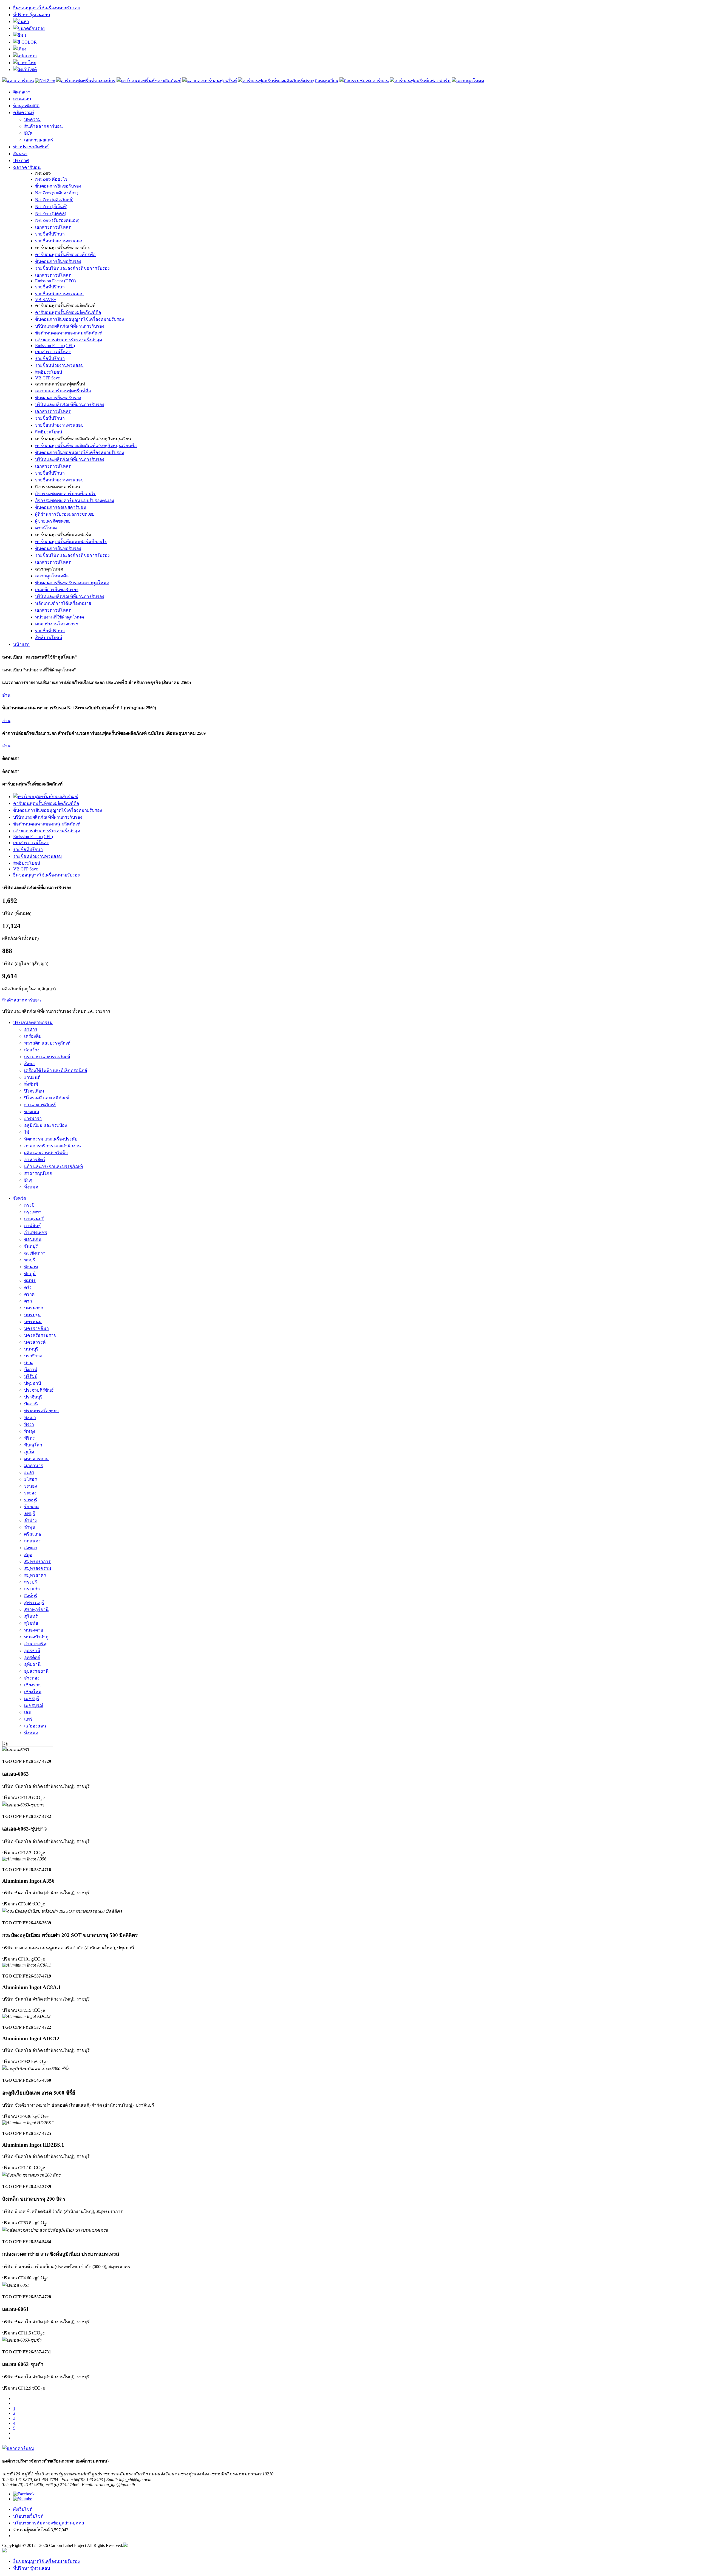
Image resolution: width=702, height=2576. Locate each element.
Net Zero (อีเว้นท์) (51, 207)
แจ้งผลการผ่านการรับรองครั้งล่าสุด (69, 340)
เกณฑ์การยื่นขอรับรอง (57, 590)
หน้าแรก (21, 644)
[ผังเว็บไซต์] (25, 69)
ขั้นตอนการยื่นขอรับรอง (58, 186)
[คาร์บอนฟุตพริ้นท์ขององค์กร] (86, 81)
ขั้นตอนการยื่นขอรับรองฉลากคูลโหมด (72, 583)
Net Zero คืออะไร (51, 179)
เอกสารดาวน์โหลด (53, 227)
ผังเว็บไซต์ (23, 2509)
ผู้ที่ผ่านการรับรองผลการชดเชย (65, 514)
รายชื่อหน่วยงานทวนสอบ (59, 241)
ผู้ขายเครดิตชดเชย (53, 521)
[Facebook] (24, 2494)
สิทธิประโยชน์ (49, 372)
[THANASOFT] (4, 2551)
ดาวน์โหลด (46, 528)
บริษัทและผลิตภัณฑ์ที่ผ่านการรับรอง (70, 326)
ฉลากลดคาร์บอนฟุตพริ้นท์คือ (63, 391)
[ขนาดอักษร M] (29, 28)
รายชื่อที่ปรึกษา (50, 234)
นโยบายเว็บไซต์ (28, 2516)
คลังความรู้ (24, 113)
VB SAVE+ (46, 300)
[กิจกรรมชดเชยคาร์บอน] (364, 81)
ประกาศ (21, 161)
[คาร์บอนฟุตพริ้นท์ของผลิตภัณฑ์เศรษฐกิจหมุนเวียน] (288, 81)
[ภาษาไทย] (25, 63)
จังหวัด (20, 1198)
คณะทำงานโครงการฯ (57, 624)
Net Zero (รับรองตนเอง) (57, 220)
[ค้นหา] (21, 22)
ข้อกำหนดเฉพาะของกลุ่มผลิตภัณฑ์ (69, 333)
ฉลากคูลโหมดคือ (52, 576)
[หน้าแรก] (18, 81)
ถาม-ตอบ (22, 99)
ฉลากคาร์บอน (27, 167)
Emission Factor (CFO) (55, 281)
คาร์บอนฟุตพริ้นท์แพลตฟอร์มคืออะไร (71, 542)
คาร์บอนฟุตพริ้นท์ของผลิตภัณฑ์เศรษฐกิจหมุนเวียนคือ (86, 446)
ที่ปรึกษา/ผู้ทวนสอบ (32, 15)
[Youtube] (23, 2499)
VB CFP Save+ (49, 378)
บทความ (32, 119)
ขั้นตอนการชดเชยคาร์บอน (61, 507)
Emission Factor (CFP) (55, 346)
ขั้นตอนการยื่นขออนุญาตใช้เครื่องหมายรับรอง (80, 319)
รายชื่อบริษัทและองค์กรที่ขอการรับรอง (72, 268)
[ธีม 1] (20, 35)
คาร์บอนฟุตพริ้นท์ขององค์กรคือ (65, 255)
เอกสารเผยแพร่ (39, 140)
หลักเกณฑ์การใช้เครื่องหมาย (63, 603)
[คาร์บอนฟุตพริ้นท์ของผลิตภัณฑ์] (149, 81)
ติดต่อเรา (22, 92)
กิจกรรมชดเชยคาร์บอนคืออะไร (65, 494)
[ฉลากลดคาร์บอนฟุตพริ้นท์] (210, 81)
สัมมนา (20, 154)
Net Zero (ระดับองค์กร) (57, 193)
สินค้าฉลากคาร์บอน (43, 126)
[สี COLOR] (25, 42)
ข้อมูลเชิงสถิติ (26, 106)
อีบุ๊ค (28, 133)
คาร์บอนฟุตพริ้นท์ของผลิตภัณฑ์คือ (68, 312)
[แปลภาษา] (25, 56)
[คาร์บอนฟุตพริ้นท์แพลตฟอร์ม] (420, 81)
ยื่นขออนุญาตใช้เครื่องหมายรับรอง (46, 8)
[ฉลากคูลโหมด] (468, 81)
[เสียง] (20, 49)
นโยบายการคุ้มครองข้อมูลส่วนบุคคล (49, 2523)
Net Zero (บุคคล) (51, 213)
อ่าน (6, 695)
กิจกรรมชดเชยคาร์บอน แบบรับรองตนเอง (75, 500)
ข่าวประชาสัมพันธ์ (31, 147)
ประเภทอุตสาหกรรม (33, 1022)
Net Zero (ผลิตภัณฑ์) (54, 200)
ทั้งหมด (31, 1187)
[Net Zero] (45, 81)
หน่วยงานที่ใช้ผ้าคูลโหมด (60, 617)
